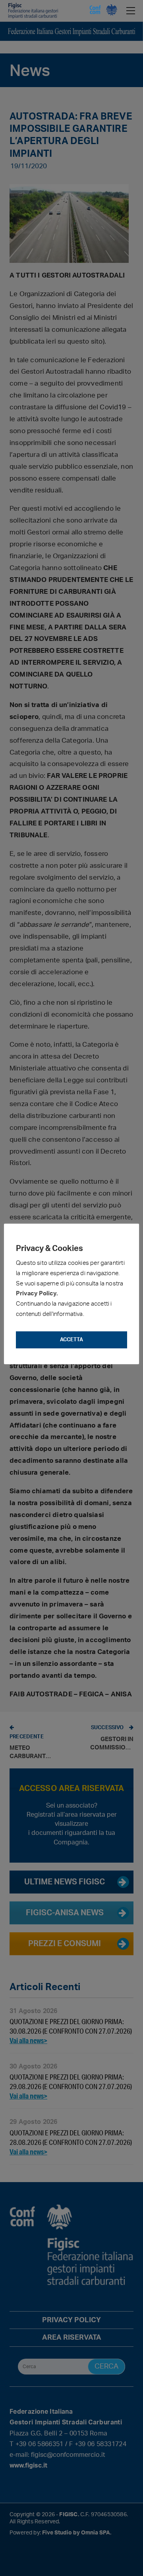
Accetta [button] (71, 1340)
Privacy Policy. (37, 1294)
